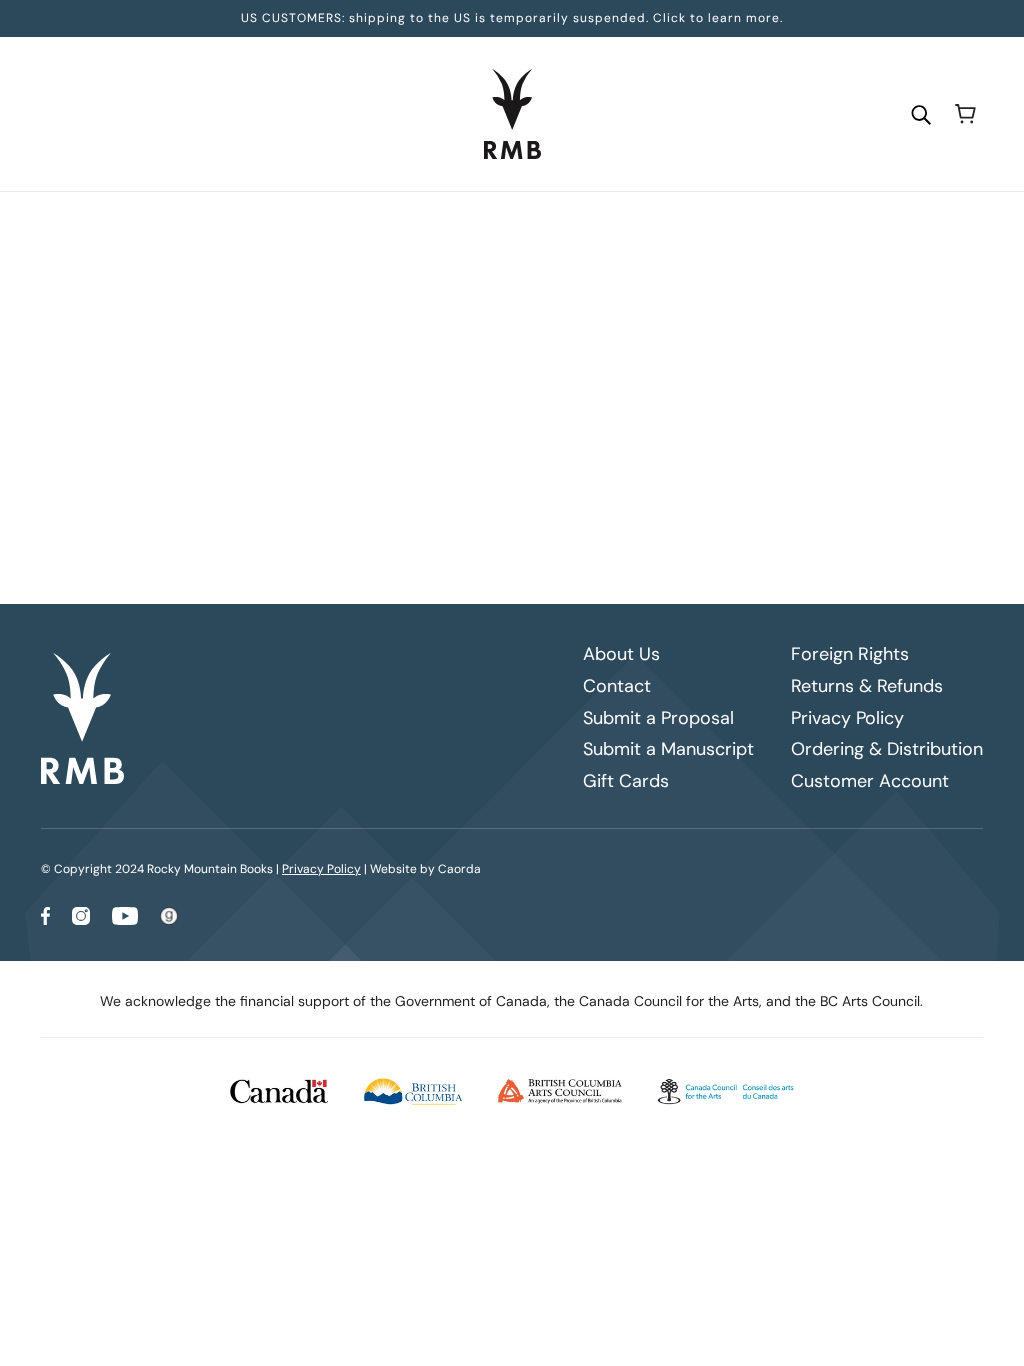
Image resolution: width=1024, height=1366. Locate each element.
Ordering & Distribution (887, 749)
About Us (621, 654)
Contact (617, 686)
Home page (473, 472)
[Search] (921, 113)
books (667, 472)
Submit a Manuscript (668, 749)
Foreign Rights (850, 654)
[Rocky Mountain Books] (512, 114)
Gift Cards (626, 781)
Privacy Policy (847, 718)
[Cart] (965, 114)
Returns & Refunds (867, 686)
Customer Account (870, 781)
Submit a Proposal (658, 718)
